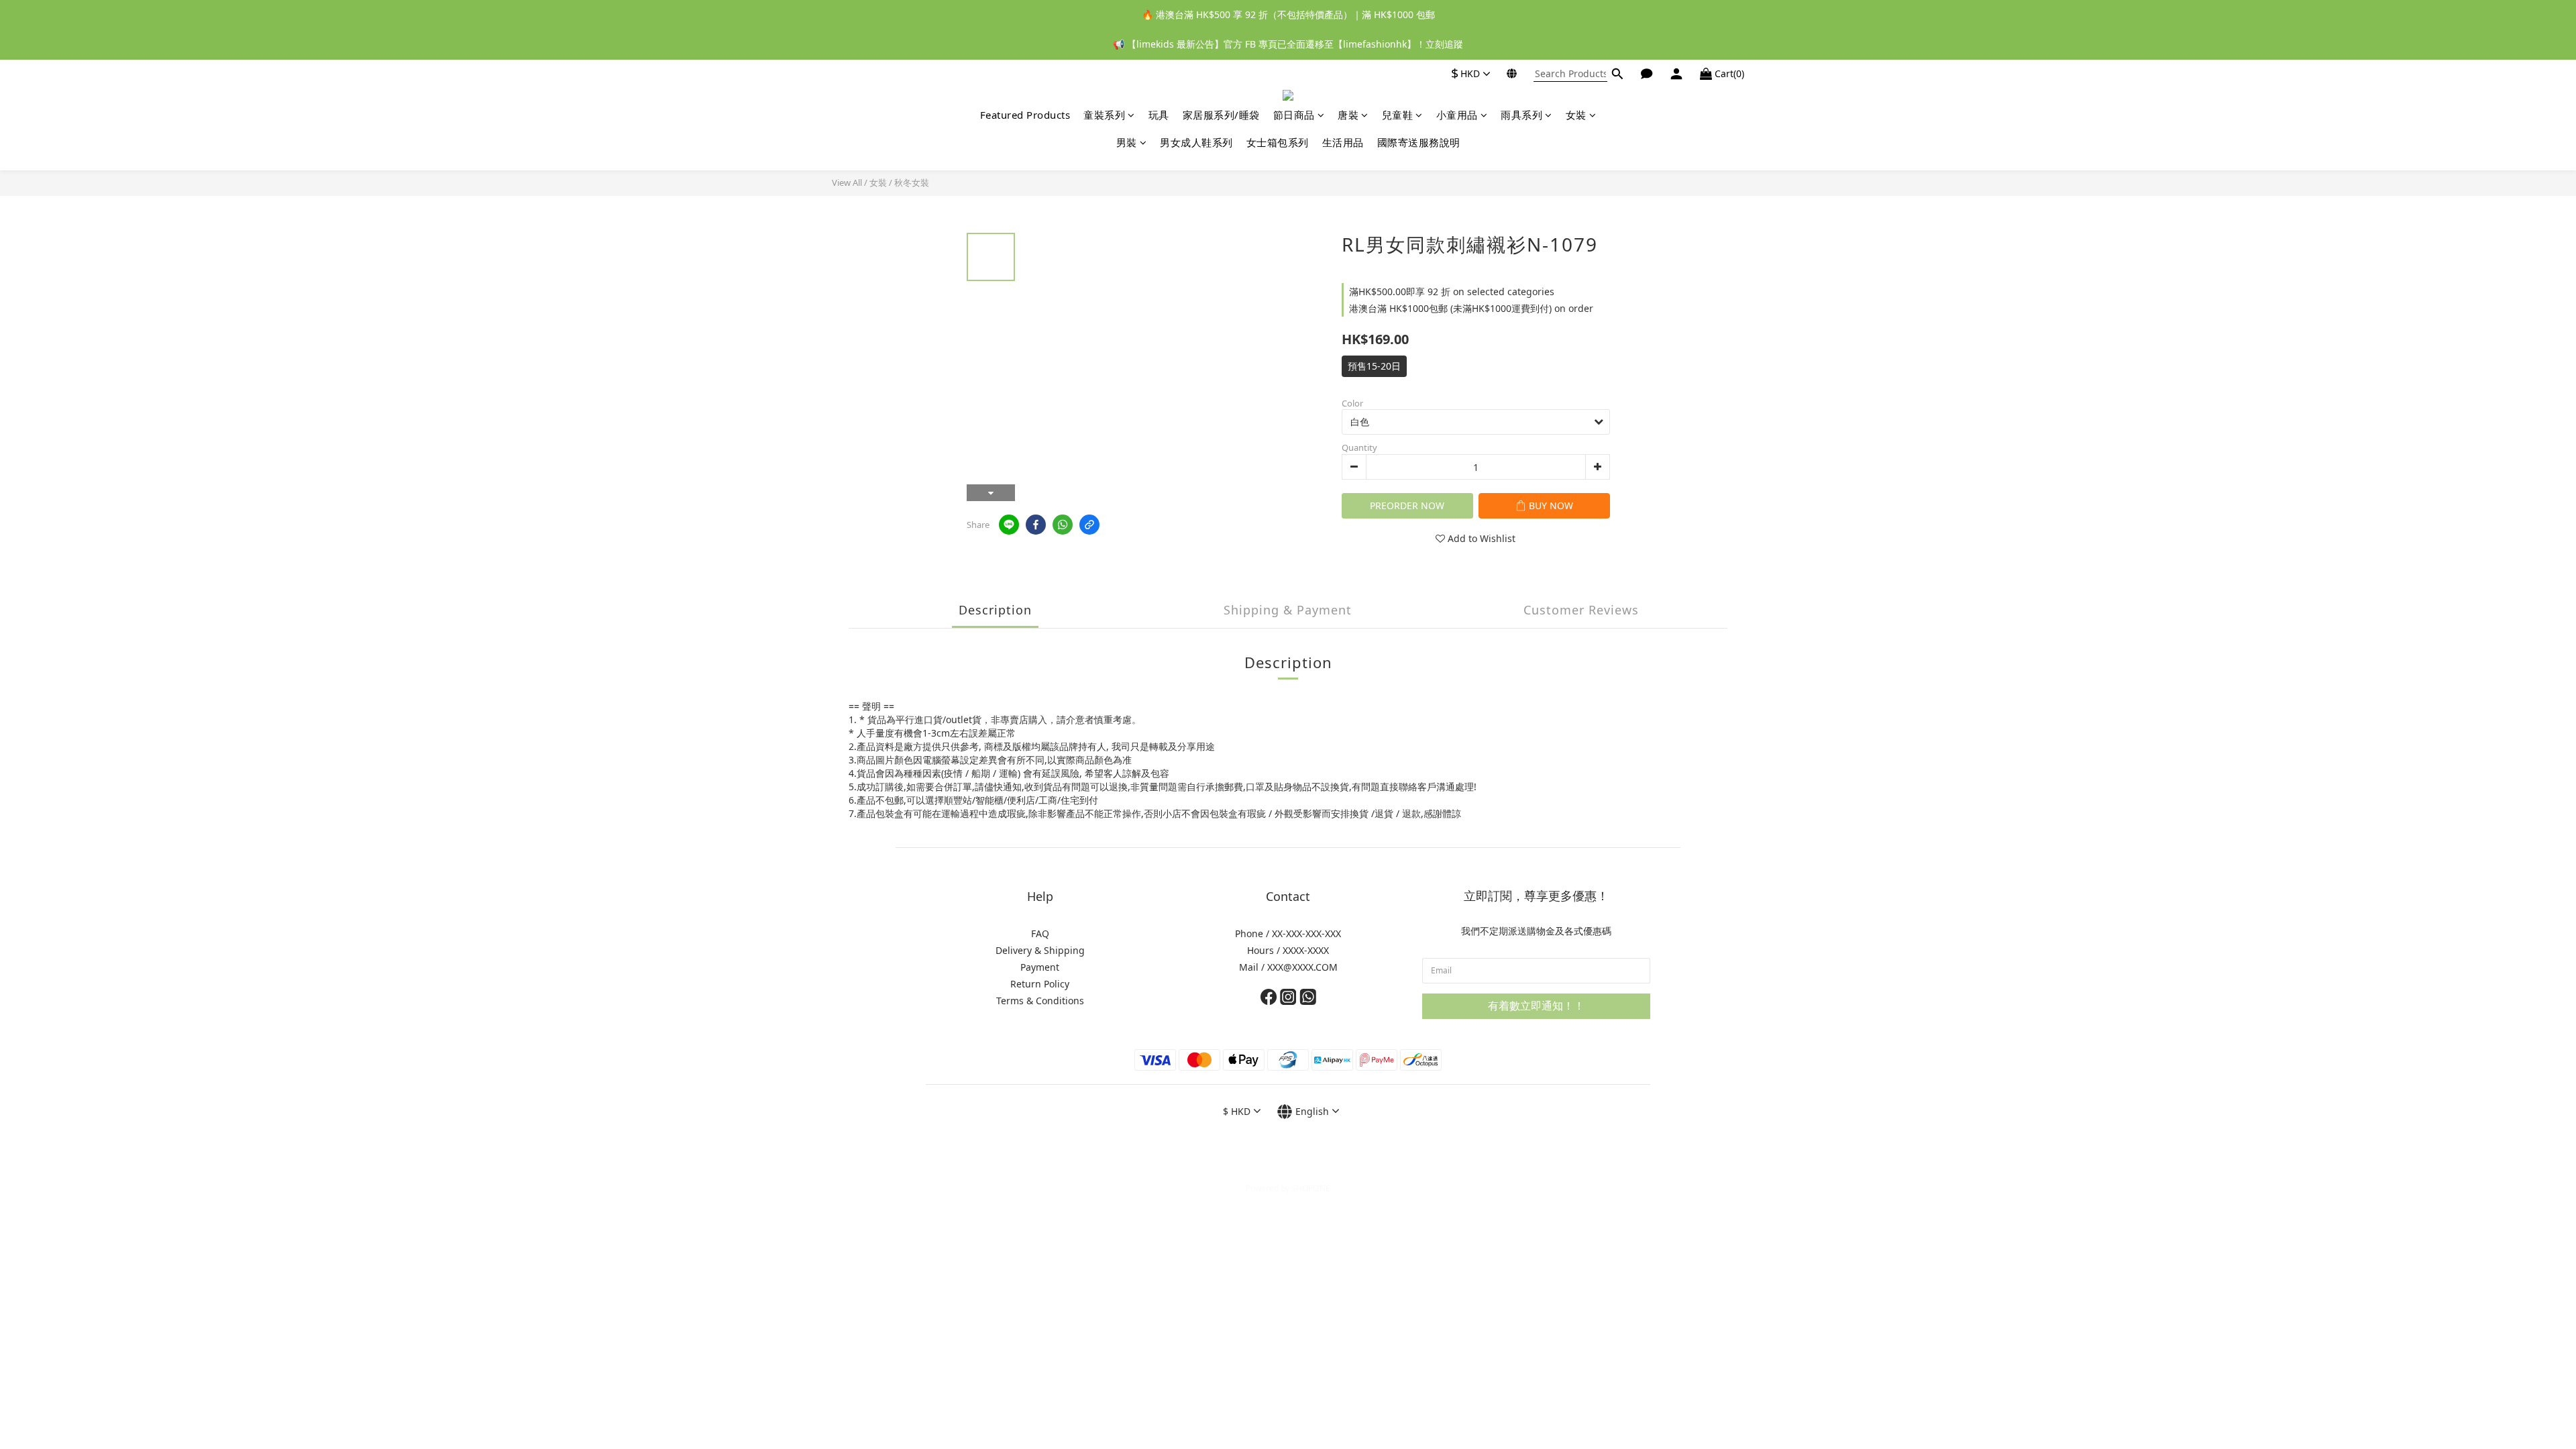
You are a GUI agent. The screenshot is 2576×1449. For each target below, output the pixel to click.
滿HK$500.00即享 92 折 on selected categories (1452, 291)
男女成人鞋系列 (1196, 142)
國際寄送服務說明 (1419, 142)
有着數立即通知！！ (1536, 1006)
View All (847, 182)
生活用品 (1343, 142)
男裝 (1127, 142)
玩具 (1159, 115)
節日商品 (1294, 115)
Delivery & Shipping (1040, 950)
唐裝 (1348, 115)
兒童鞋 (1398, 115)
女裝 (1576, 115)
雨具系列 (1521, 115)
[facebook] (1036, 525)
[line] (1009, 525)
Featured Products (1025, 115)
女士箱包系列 (1278, 142)
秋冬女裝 (912, 182)
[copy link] (1089, 525)
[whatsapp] (1063, 525)
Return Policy (1040, 984)
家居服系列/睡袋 (1221, 115)
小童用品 (1457, 115)
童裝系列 (1104, 115)
